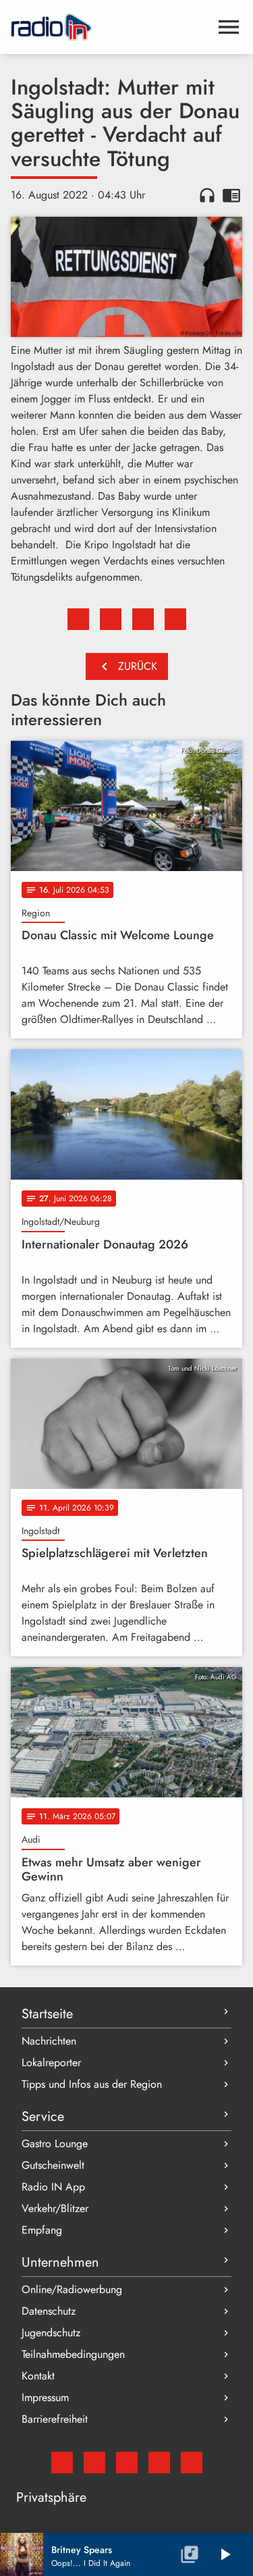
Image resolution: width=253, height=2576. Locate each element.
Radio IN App (53, 2187)
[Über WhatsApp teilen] (143, 619)
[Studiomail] (62, 2463)
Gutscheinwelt (53, 2165)
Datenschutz (49, 2311)
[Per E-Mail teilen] (175, 619)
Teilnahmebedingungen (73, 2354)
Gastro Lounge (55, 2144)
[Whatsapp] (159, 2463)
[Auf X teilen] (111, 619)
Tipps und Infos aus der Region (92, 2084)
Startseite (47, 2014)
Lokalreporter (51, 2062)
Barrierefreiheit (55, 2419)
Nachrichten (49, 2041)
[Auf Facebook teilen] (78, 619)
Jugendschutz (51, 2333)
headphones (207, 195)
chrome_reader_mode (231, 195)
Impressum (45, 2397)
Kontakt (38, 2376)
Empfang (42, 2230)
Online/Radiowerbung (72, 2289)
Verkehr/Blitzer (55, 2208)
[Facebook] (94, 2463)
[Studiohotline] (192, 2463)
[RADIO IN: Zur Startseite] (110, 27)
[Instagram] (127, 2463)
